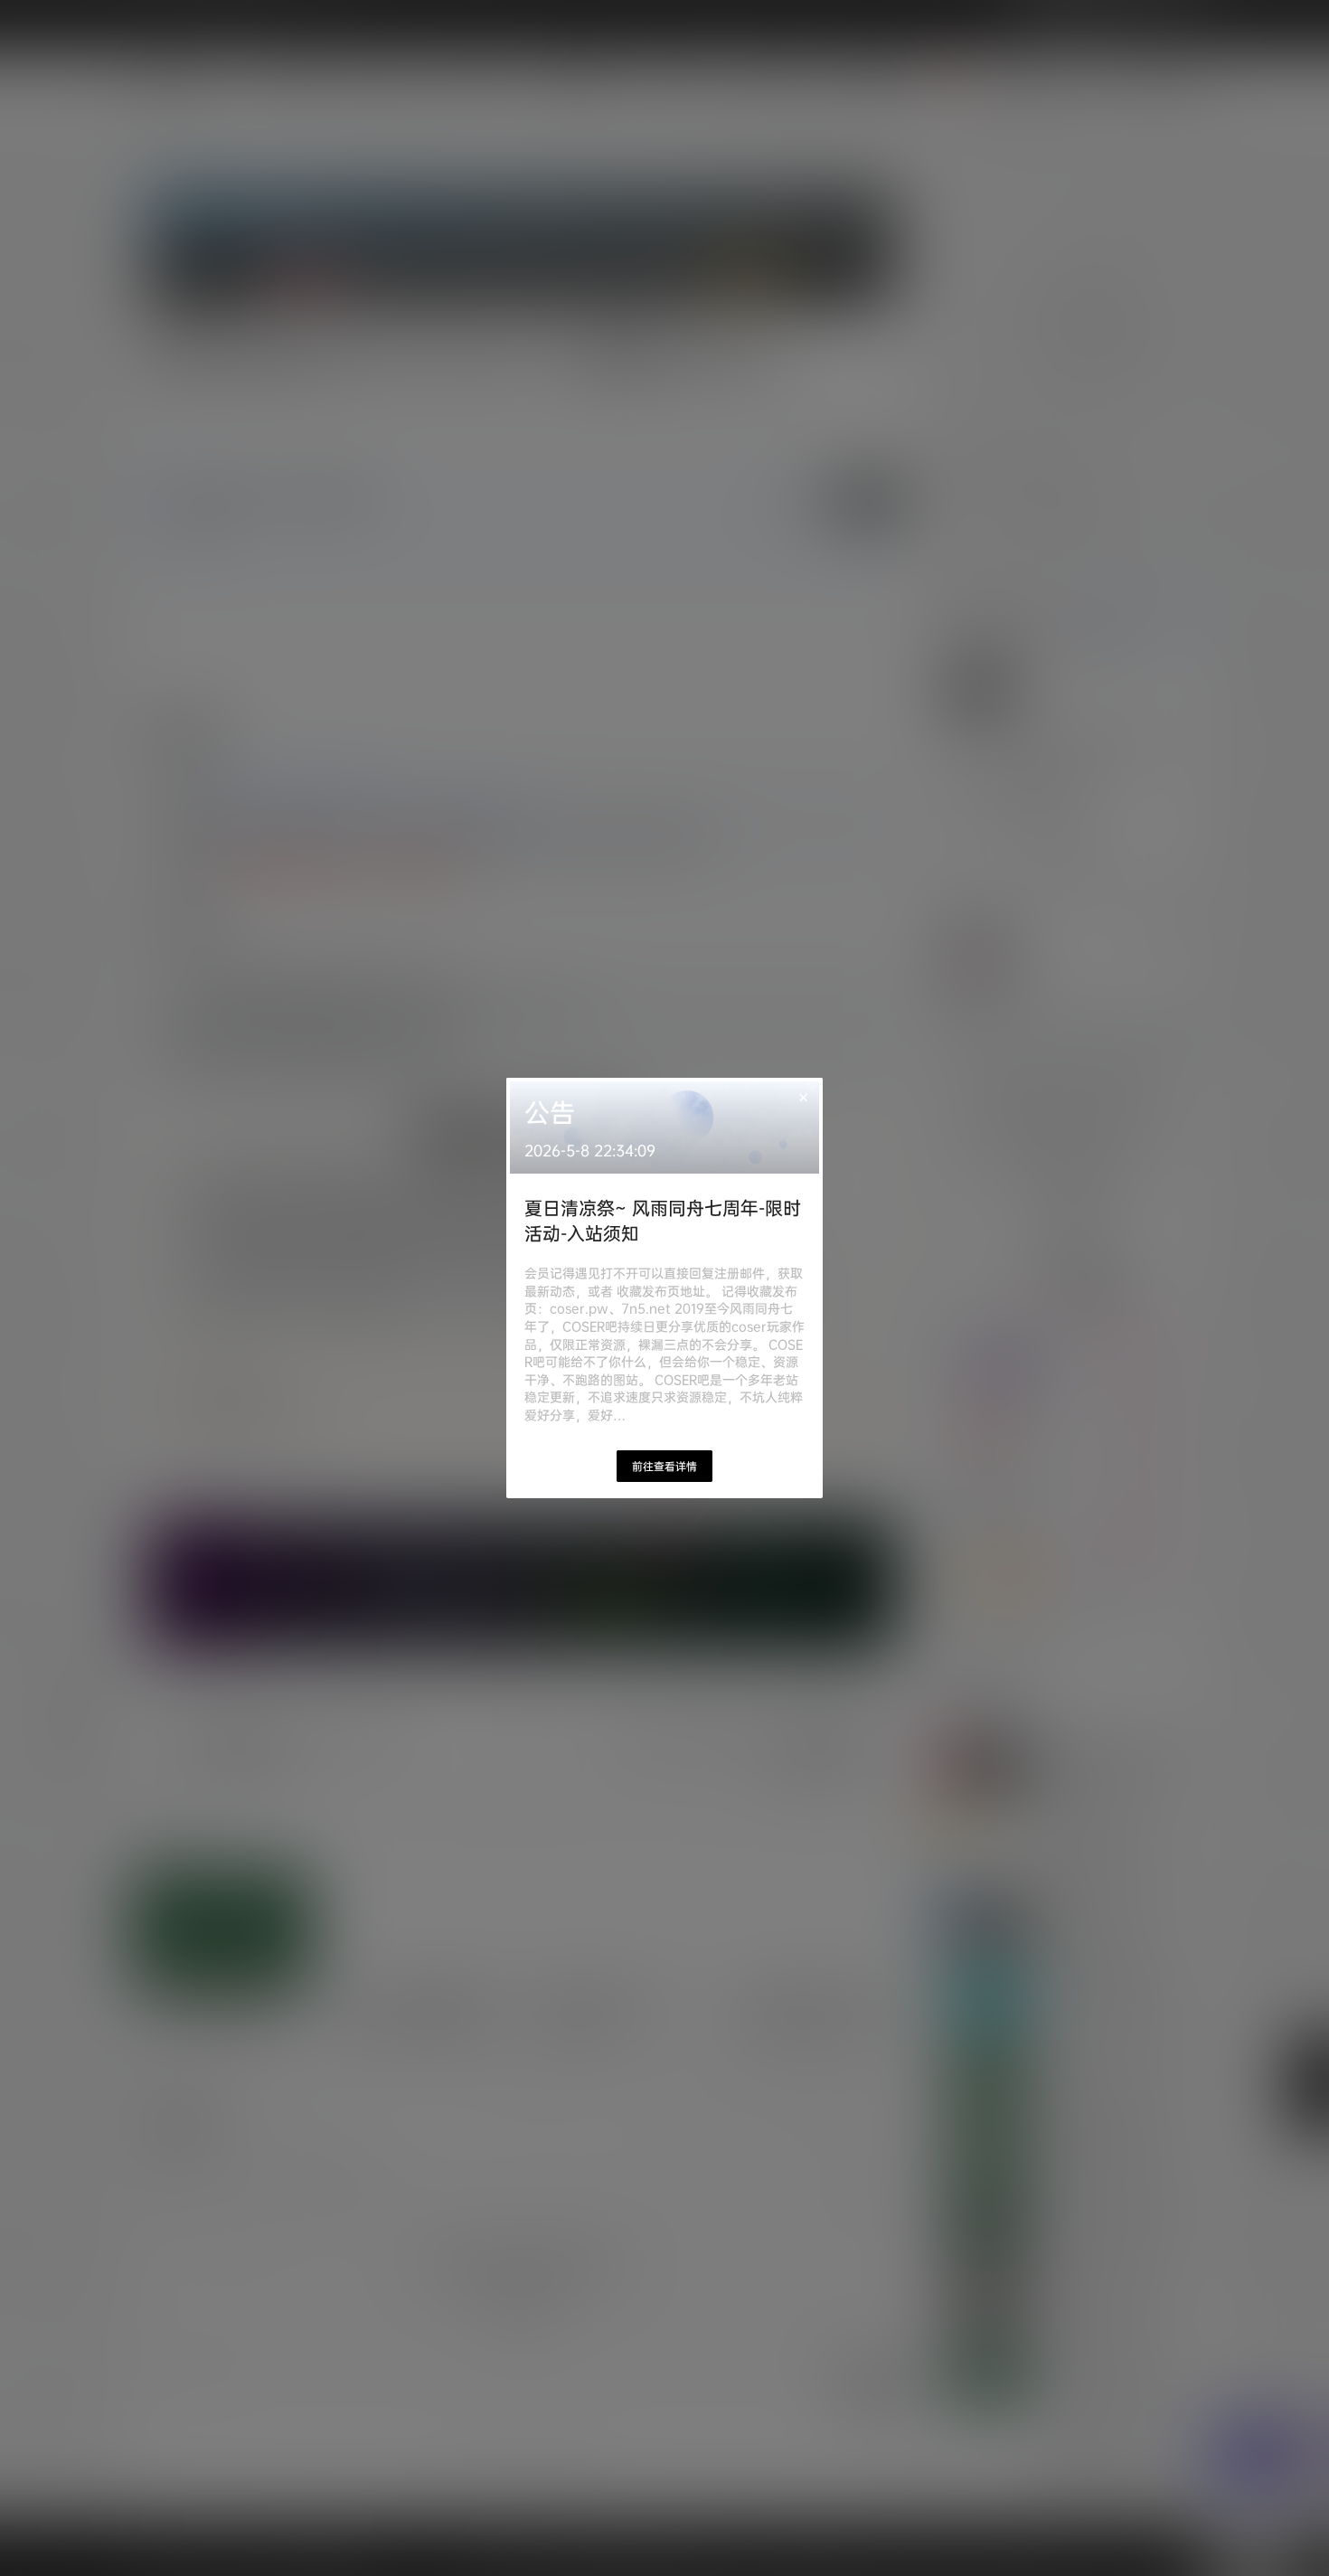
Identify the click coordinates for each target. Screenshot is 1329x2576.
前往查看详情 (664, 1466)
